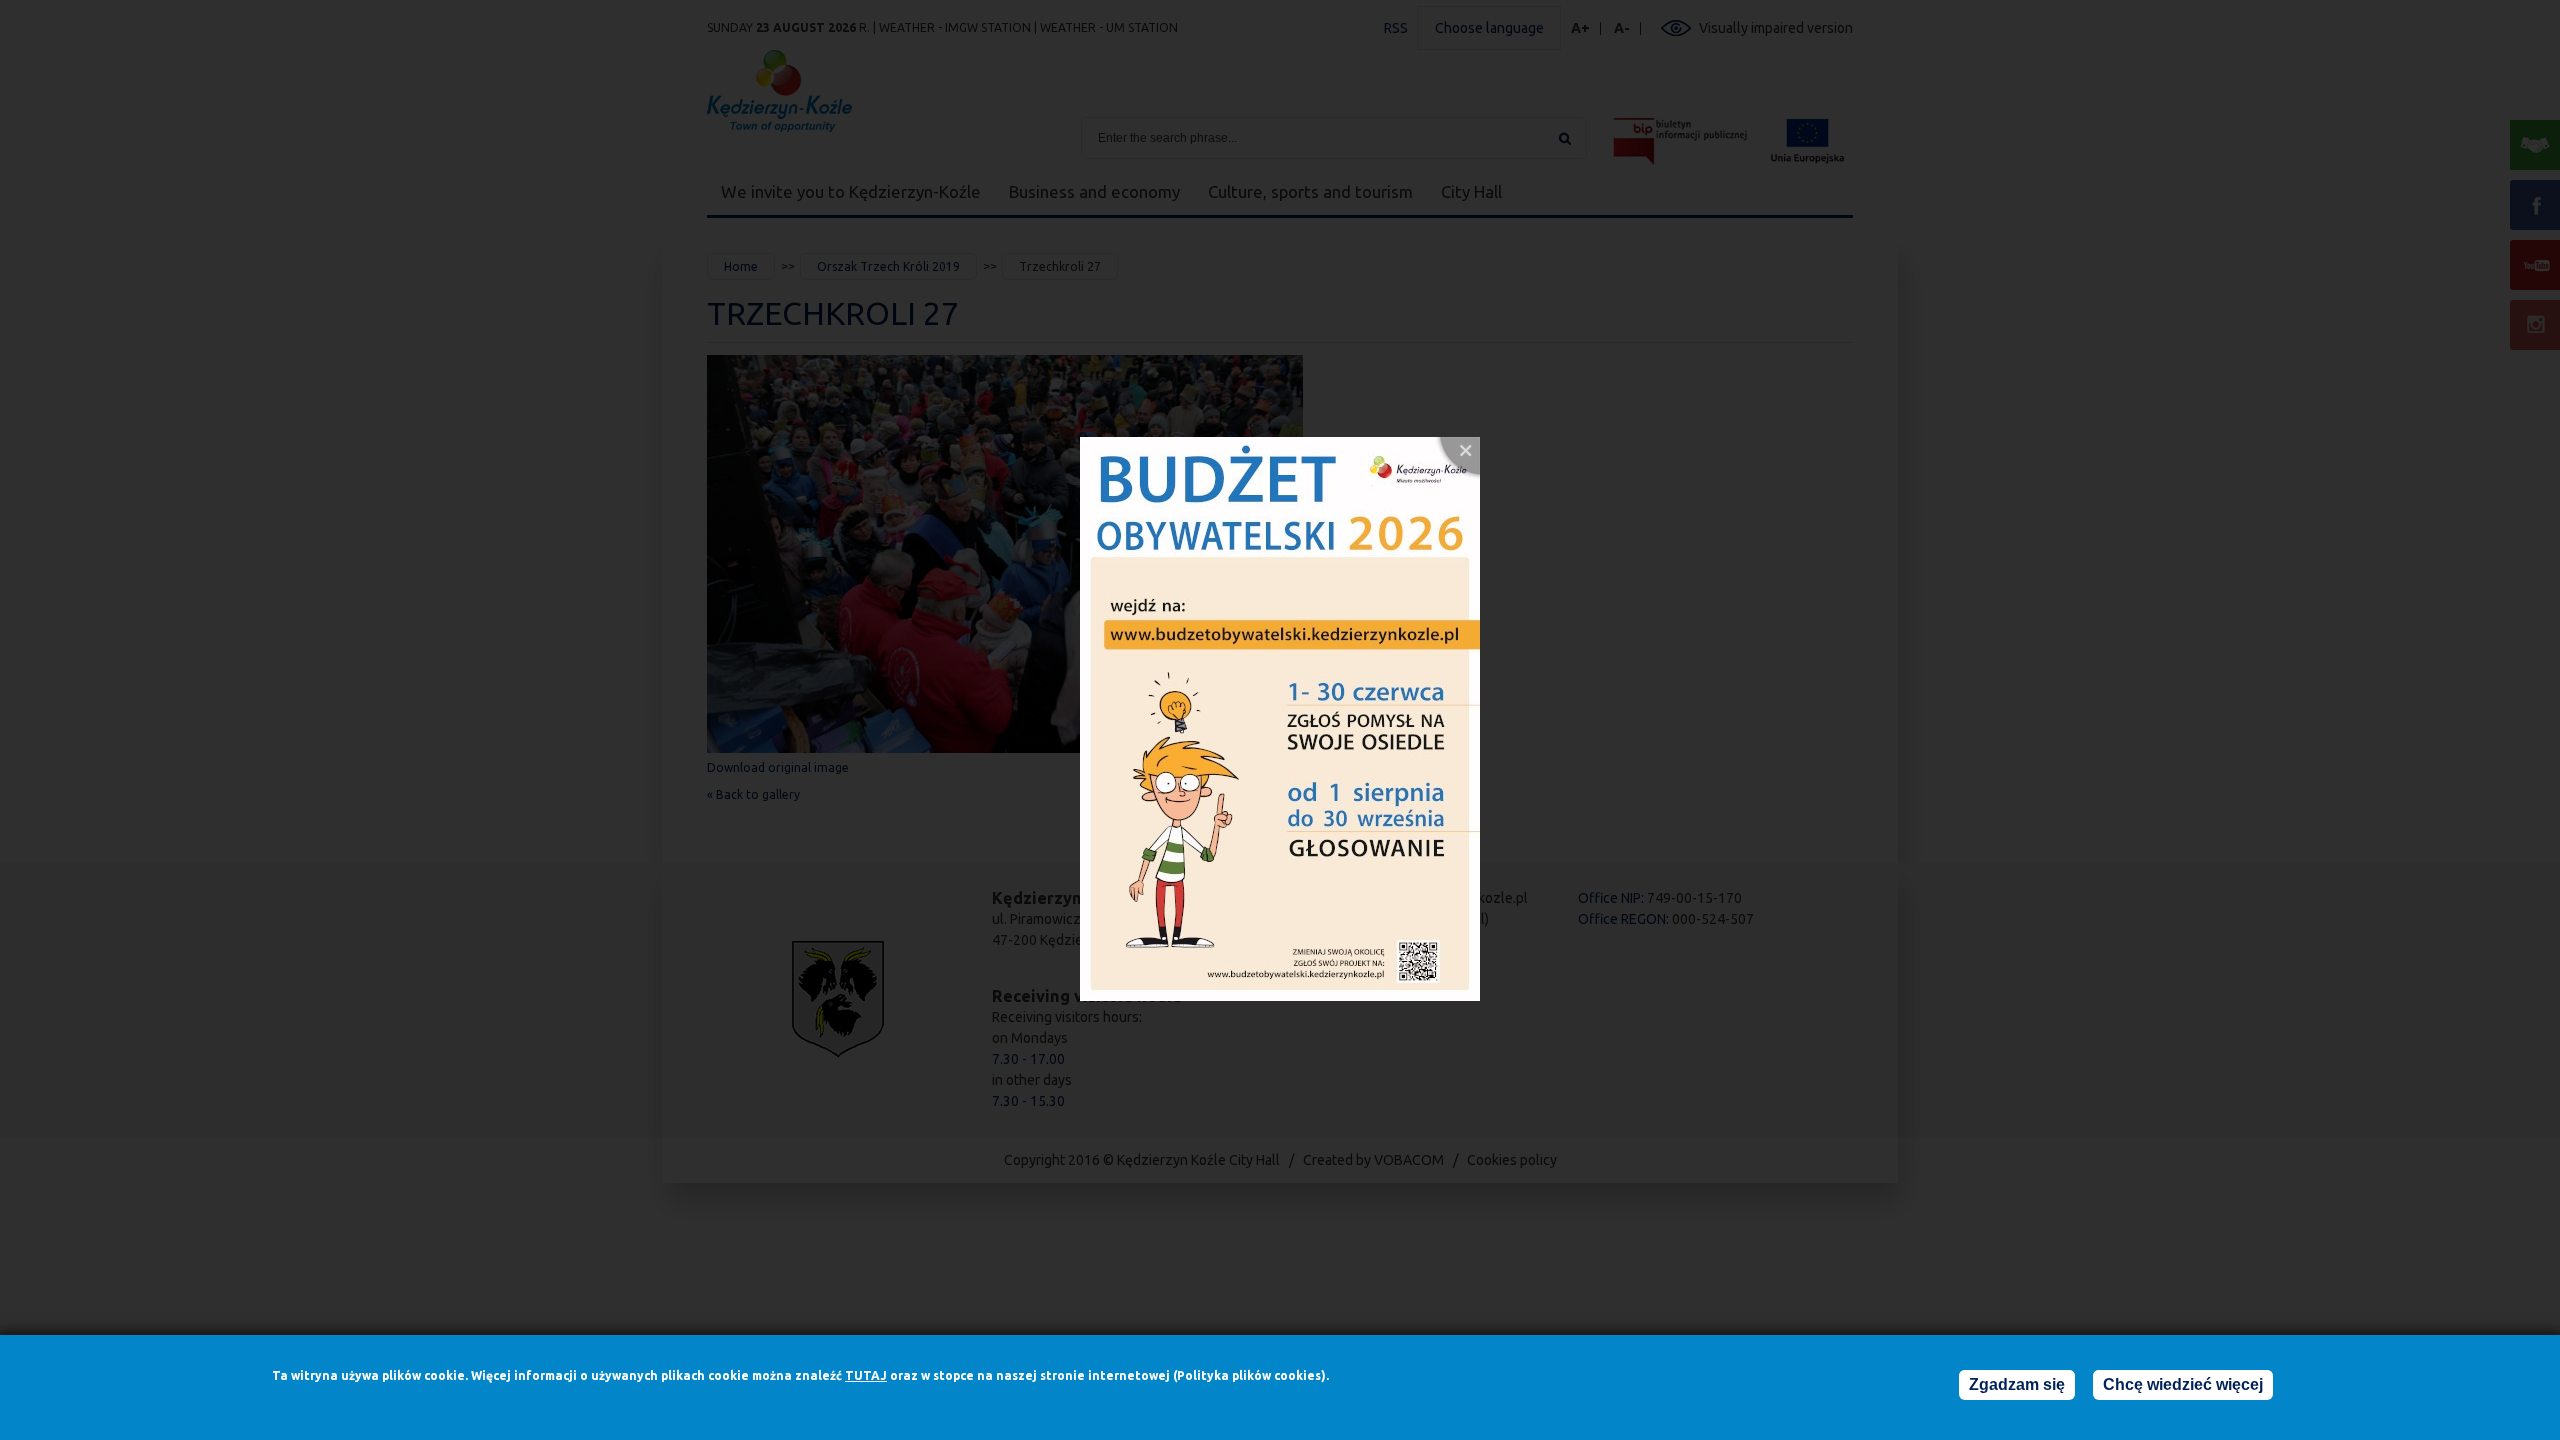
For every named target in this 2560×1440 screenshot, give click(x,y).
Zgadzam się (2017, 1384)
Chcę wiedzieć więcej (2183, 1384)
